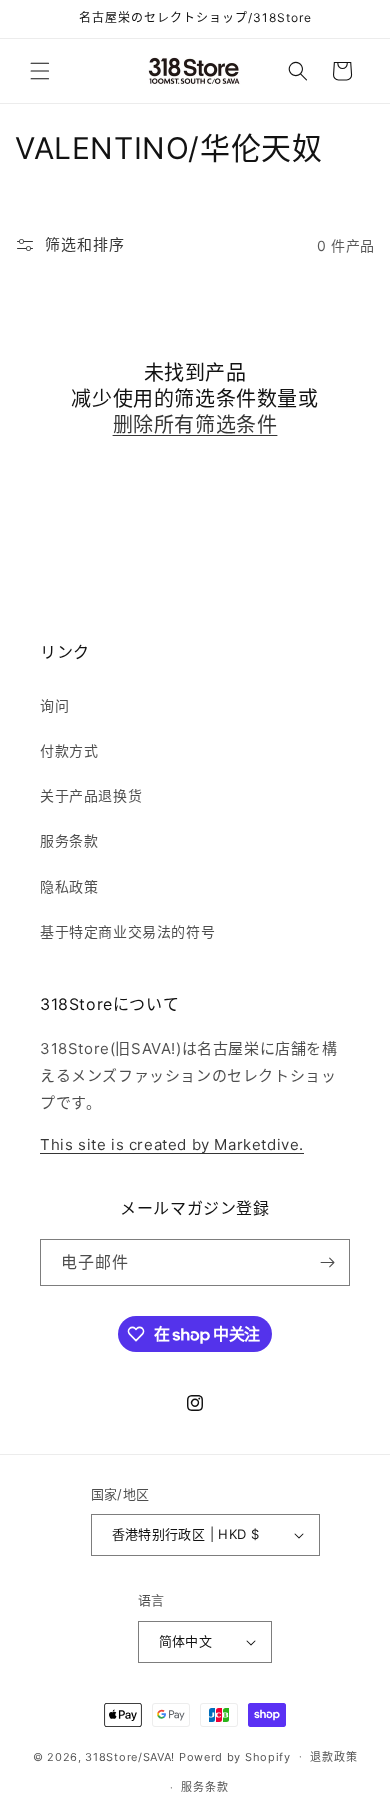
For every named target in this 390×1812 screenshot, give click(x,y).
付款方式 (69, 750)
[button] (40, 71)
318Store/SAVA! (130, 1756)
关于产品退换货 (91, 795)
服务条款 (69, 840)
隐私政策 (69, 886)
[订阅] (327, 1262)
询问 (54, 705)
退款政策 (333, 1757)
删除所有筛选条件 (195, 425)
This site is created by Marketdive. (172, 1144)
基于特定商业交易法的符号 (127, 931)
